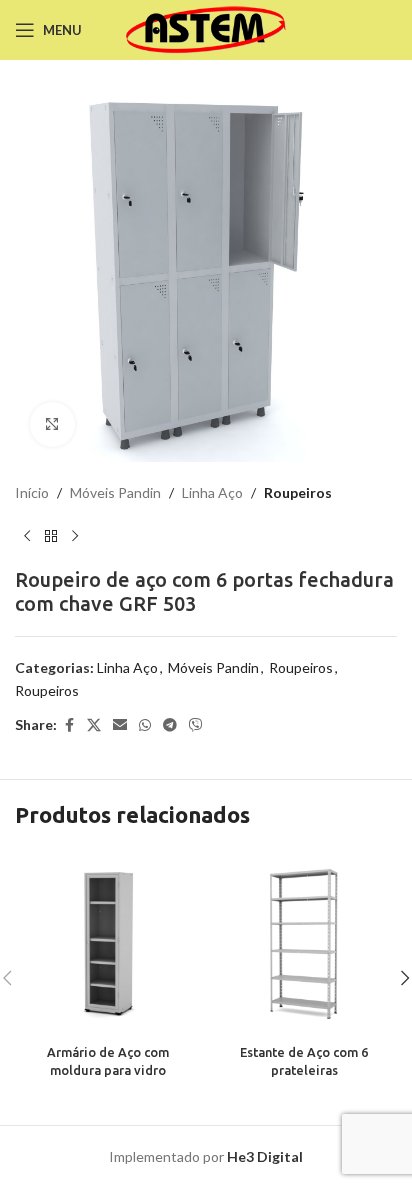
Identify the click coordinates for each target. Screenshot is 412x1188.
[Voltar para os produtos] (51, 536)
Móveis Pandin (115, 492)
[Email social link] (120, 725)
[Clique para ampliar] (52, 424)
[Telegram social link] (170, 725)
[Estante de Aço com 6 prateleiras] (304, 944)
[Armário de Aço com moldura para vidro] (108, 944)
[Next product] (75, 536)
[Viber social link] (196, 725)
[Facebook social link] (69, 725)
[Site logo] (206, 28)
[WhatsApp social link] (145, 725)
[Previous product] (27, 536)
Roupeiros (298, 492)
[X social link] (94, 725)
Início (32, 492)
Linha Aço (212, 492)
